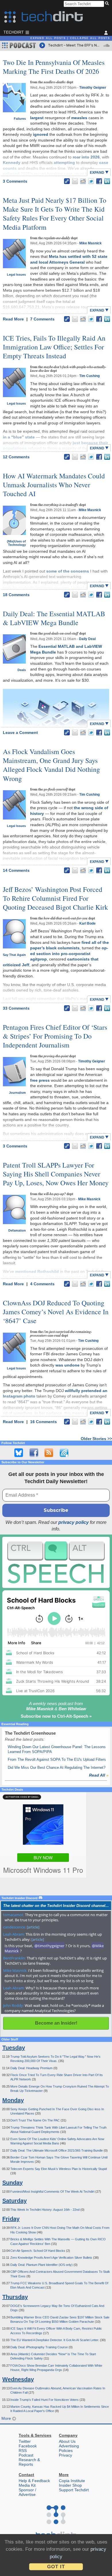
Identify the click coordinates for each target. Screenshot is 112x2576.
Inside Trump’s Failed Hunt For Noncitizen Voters (45, 2400)
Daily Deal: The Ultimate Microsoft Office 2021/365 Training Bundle (57, 2150)
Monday (13, 2100)
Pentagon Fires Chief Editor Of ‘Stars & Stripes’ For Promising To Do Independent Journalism (55, 1036)
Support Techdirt (74, 2490)
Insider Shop (70, 2485)
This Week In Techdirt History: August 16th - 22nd (45, 2210)
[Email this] (75, 181)
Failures (20, 119)
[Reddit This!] (83, 181)
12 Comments (16, 457)
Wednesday (18, 2379)
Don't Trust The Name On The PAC (35, 2120)
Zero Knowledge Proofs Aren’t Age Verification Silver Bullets (52, 2258)
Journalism (17, 1093)
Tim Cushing (89, 376)
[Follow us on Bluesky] (19, 1453)
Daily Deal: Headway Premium (32, 2068)
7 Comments (42, 319)
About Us (67, 2441)
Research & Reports (29, 2462)
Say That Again (14, 955)
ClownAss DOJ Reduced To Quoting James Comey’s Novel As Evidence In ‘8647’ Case (56, 1312)
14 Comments (16, 870)
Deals (22, 670)
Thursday (15, 2297)
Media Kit (27, 2485)
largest (37, 118)
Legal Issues (16, 275)
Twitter (25, 2441)
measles (79, 118)
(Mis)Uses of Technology (16, 543)
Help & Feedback (34, 2481)
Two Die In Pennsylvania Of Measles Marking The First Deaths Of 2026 (54, 67)
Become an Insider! (56, 2023)
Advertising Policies (69, 2448)
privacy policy (74, 1522)
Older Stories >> (96, 1439)
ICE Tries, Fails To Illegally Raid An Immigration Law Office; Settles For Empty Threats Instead (54, 347)
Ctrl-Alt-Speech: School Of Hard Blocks (38, 2251)
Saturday (15, 2201)
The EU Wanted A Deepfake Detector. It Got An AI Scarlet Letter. (55, 2340)
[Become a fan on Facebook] (34, 1453)
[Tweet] (91, 181)
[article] (33, 1927)
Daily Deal (87, 639)
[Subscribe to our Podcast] (64, 1453)
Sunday (12, 2183)
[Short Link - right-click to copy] (67, 181)
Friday (11, 2219)
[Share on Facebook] (99, 181)
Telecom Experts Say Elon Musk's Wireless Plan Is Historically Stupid (59, 2169)
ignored (41, 134)
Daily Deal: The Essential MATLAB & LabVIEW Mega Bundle (54, 618)
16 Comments (44, 1422)
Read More (14, 319)
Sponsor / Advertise (27, 2492)
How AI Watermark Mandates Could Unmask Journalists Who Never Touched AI (54, 485)
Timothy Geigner (93, 88)
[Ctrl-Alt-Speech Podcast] (56, 1562)
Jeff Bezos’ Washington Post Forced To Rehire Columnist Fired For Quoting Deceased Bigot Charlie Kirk (55, 898)
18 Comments (16, 595)
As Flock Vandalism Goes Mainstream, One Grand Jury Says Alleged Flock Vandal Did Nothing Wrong (51, 765)
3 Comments (15, 181)
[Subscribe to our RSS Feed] (49, 1453)
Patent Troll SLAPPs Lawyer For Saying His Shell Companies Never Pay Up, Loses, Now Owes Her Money (56, 1174)
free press (40, 1080)
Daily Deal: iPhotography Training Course (39, 2347)
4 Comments (42, 1284)
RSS (23, 2451)
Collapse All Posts (90, 38)
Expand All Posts (48, 38)
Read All (99, 1775)
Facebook (28, 2446)
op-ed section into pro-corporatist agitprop (69, 953)
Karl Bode (87, 923)
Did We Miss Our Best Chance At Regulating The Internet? (57, 1768)
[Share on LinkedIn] (107, 181)
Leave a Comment (20, 733)
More (7, 2418)
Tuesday (14, 2048)
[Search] (108, 4)
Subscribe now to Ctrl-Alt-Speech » (56, 1716)
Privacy (65, 2455)
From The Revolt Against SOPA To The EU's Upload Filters (57, 1759)
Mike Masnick (90, 243)
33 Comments (16, 1008)
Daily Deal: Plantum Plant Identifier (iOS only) (42, 2265)
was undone (67, 1365)
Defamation (17, 1230)
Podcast (26, 2455)
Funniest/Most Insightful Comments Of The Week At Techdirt (53, 2192)
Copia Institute (72, 2481)
